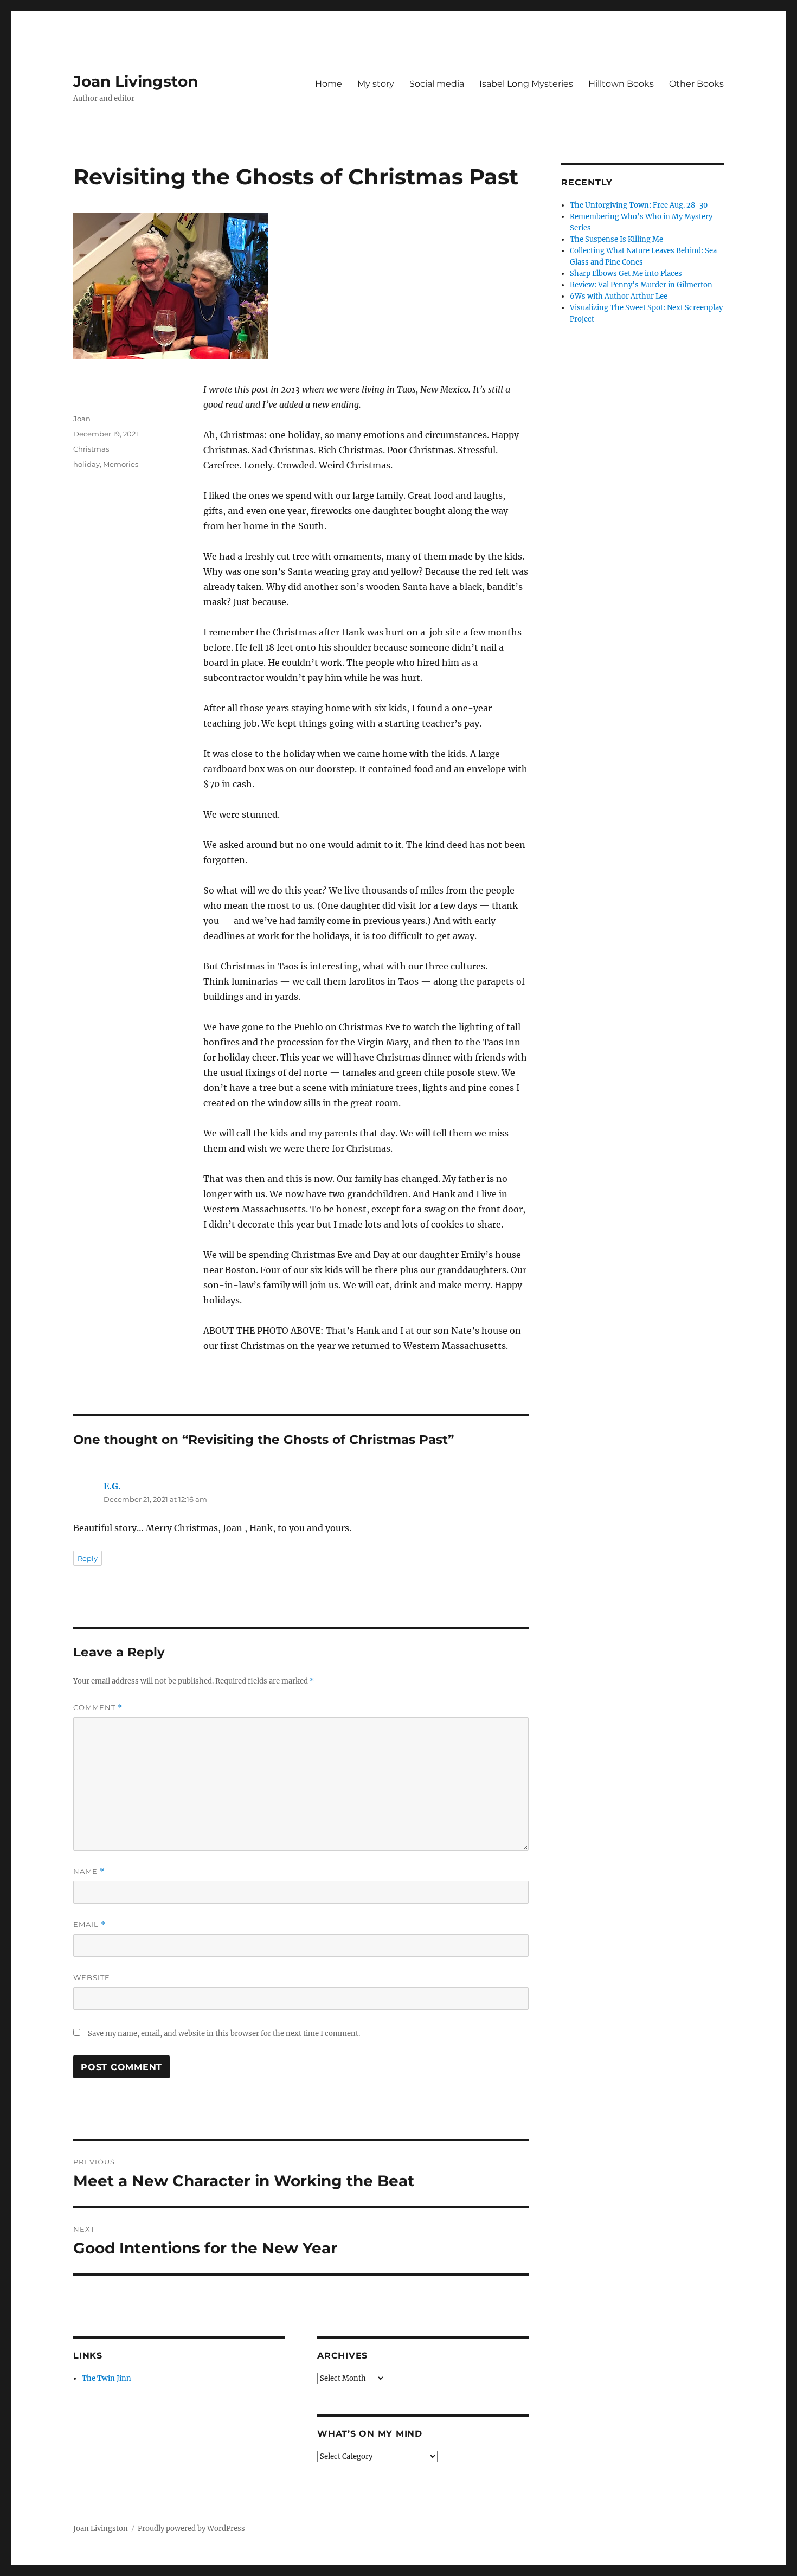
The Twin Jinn (107, 2378)
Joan (82, 419)
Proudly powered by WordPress (191, 2529)
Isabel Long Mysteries (526, 84)
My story (376, 84)
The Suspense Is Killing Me (616, 239)
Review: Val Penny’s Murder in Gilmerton (641, 285)
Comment (98, 1708)
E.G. (112, 1486)
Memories (121, 464)
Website (92, 1977)
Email (89, 1925)
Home (329, 84)
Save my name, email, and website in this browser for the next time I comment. (224, 2034)
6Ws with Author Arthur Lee (619, 296)
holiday (86, 464)
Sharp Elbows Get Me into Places (626, 274)
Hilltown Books (621, 84)
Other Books (696, 84)
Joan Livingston (136, 81)
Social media (437, 84)
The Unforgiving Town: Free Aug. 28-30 (639, 205)
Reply (88, 1558)
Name (89, 1871)
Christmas (91, 449)
